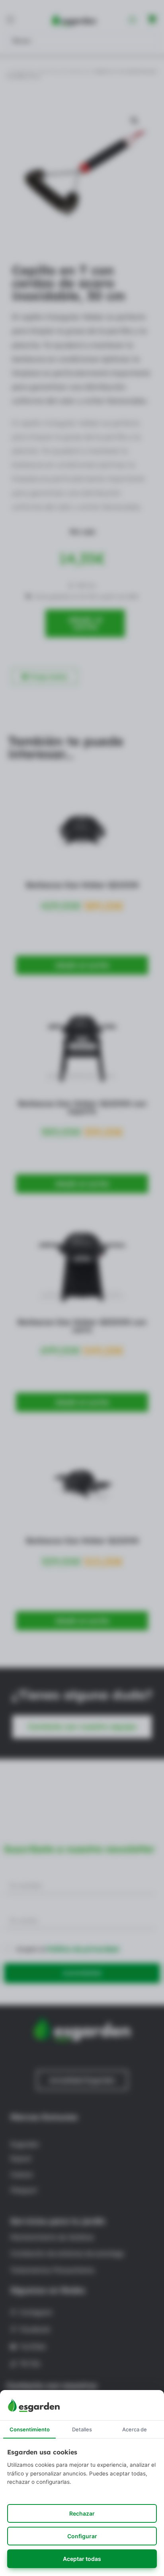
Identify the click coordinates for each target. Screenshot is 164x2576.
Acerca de (135, 2429)
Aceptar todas (82, 2559)
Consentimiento (30, 2429)
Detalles (82, 2429)
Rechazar (82, 2513)
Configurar (82, 2536)
